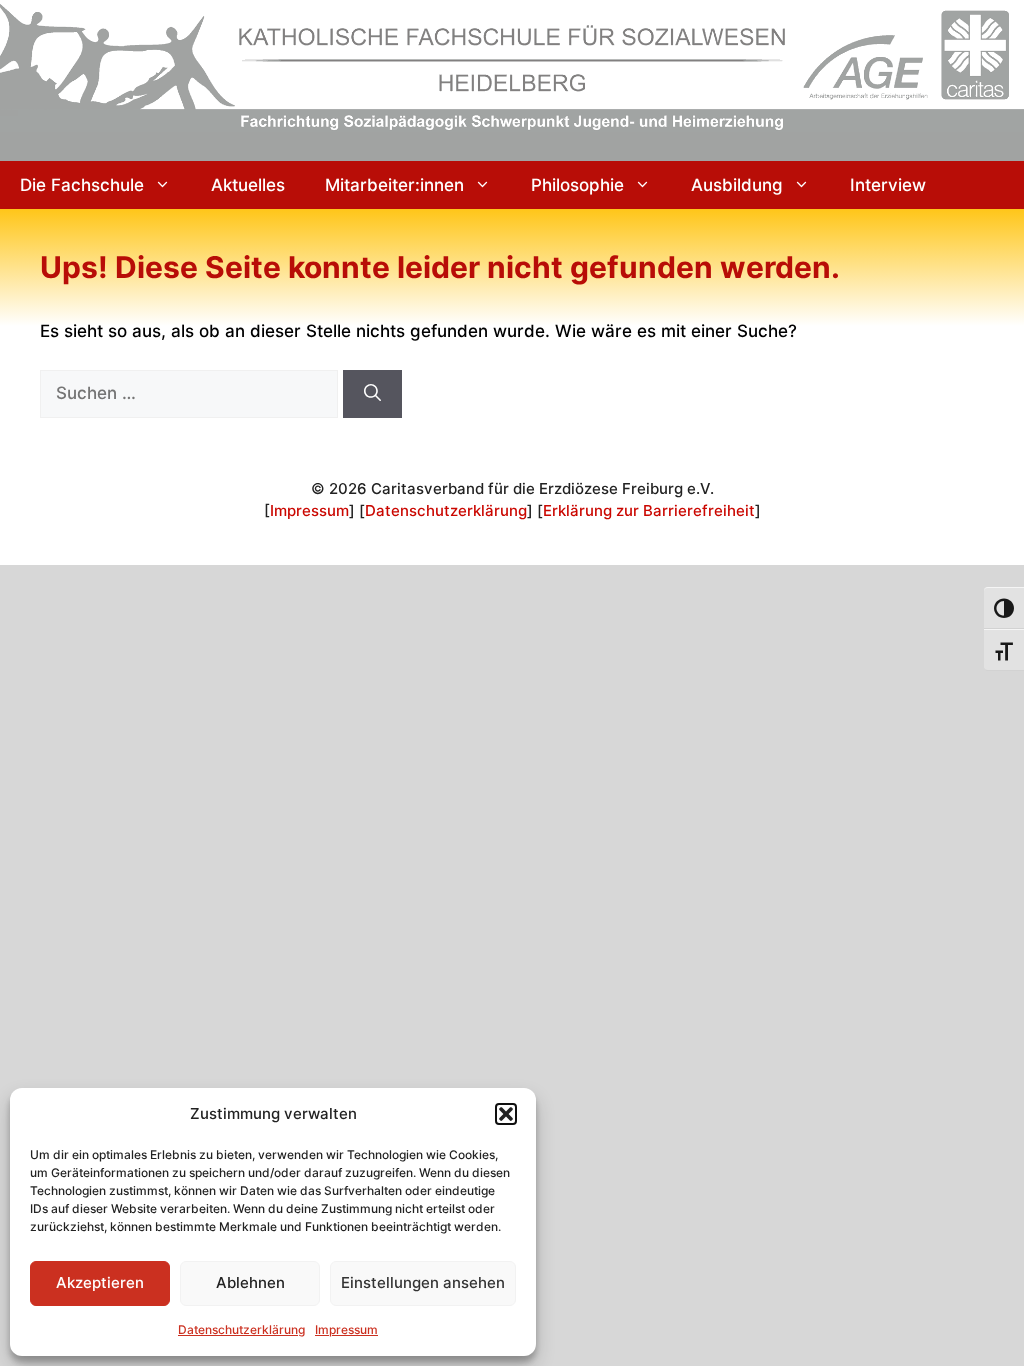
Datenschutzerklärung (241, 1329)
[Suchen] (372, 394)
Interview (888, 185)
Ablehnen (250, 1282)
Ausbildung (737, 185)
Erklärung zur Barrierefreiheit (649, 510)
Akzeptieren (100, 1282)
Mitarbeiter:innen (394, 185)
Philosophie (577, 185)
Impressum (346, 1329)
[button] (506, 1114)
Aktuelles (248, 185)
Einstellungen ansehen (423, 1282)
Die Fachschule (82, 185)
